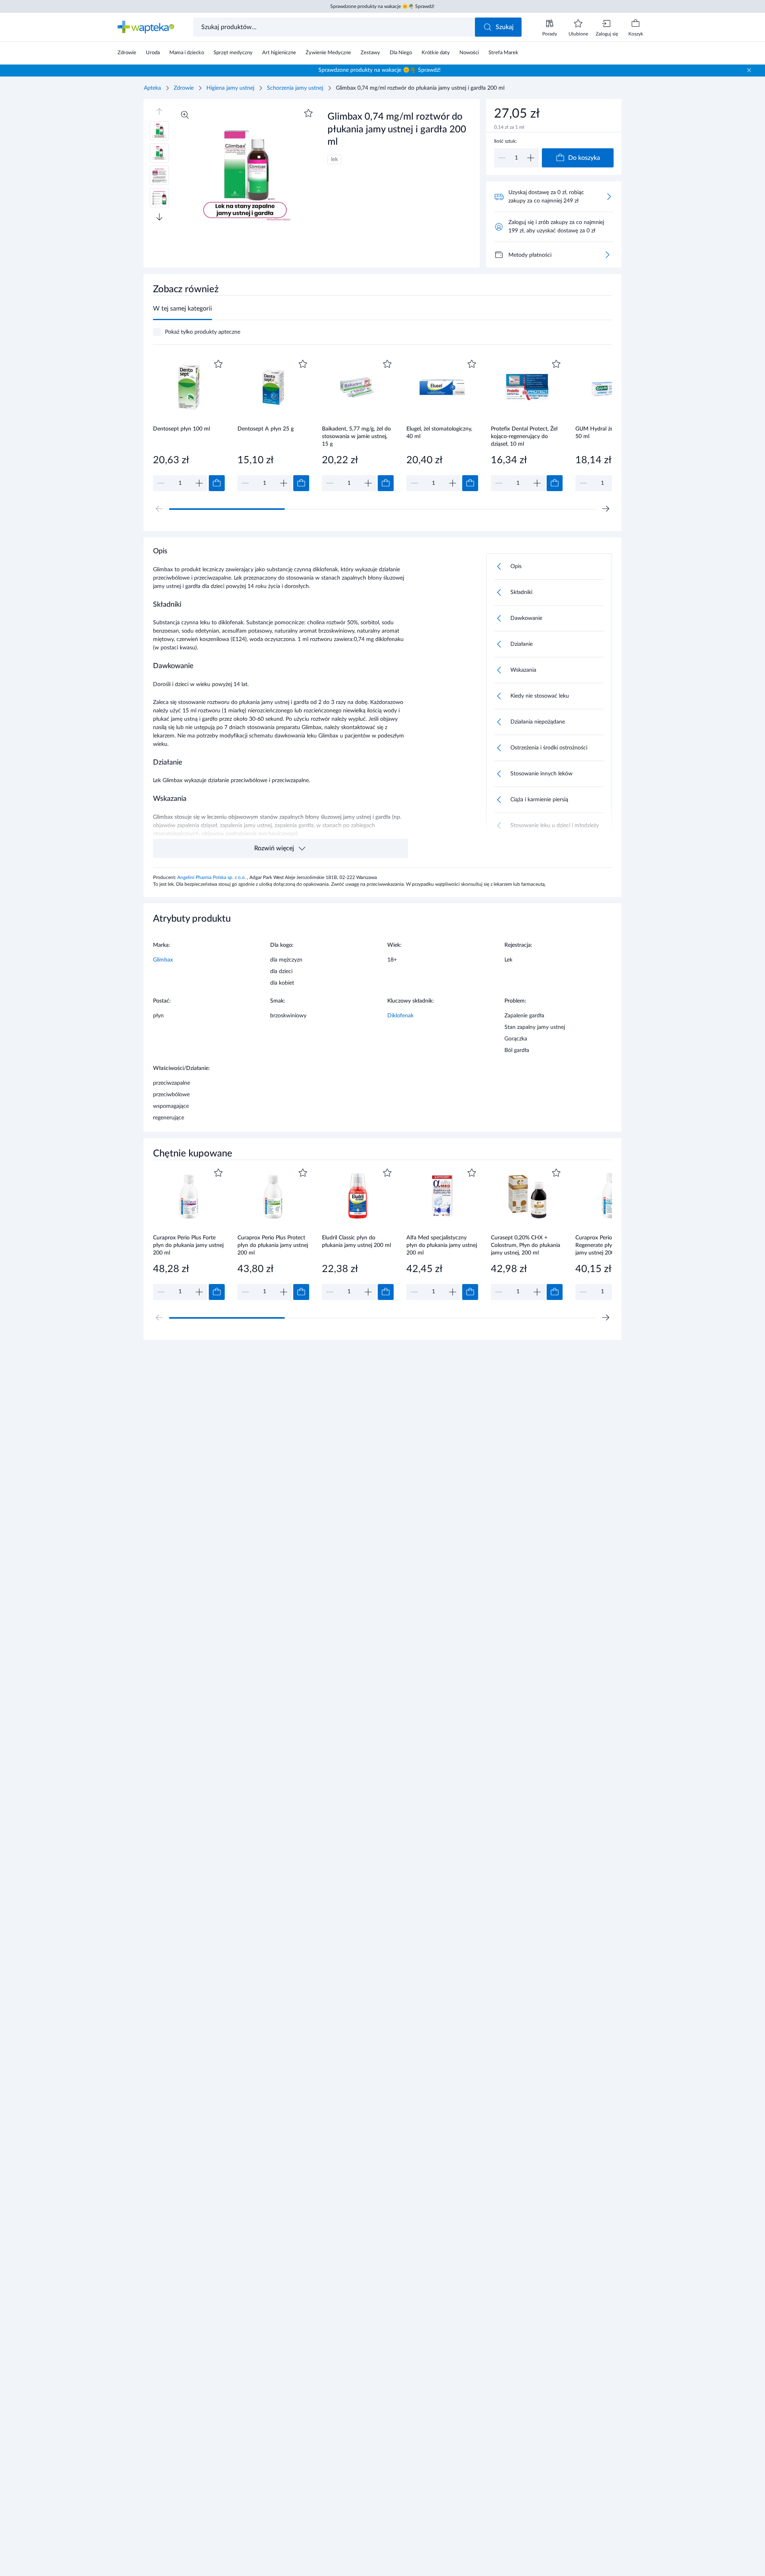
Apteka (152, 88)
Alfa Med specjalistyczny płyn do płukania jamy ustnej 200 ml (442, 1245)
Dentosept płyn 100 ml (181, 429)
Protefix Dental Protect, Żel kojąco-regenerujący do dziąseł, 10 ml (524, 436)
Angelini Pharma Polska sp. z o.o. (212, 877)
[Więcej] (607, 255)
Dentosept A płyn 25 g (266, 429)
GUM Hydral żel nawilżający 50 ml (609, 433)
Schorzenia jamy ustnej (295, 88)
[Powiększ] (185, 115)
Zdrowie (184, 88)
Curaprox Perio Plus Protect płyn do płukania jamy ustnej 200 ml (273, 1245)
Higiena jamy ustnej (230, 88)
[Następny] (606, 509)
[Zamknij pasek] (749, 70)
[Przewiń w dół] (159, 217)
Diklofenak (400, 1016)
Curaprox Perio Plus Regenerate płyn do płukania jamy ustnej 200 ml (610, 1245)
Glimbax (163, 960)
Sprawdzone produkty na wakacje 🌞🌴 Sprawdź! (382, 6)
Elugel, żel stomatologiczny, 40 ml (439, 433)
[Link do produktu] (189, 424)
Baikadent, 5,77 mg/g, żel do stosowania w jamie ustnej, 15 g (356, 436)
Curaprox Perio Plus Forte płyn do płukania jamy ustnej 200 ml (188, 1245)
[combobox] (335, 27)
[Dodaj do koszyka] (217, 483)
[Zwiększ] (531, 158)
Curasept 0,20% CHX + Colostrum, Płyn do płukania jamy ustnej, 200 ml (526, 1245)
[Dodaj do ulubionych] (308, 113)
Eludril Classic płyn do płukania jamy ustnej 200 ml (356, 1242)
